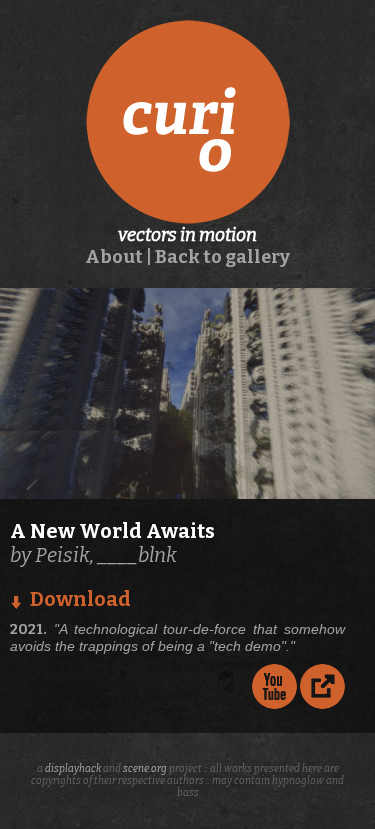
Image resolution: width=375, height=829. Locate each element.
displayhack (73, 769)
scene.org (145, 769)
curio (188, 122)
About (114, 257)
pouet (322, 686)
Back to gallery (222, 257)
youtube (274, 686)
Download (80, 599)
